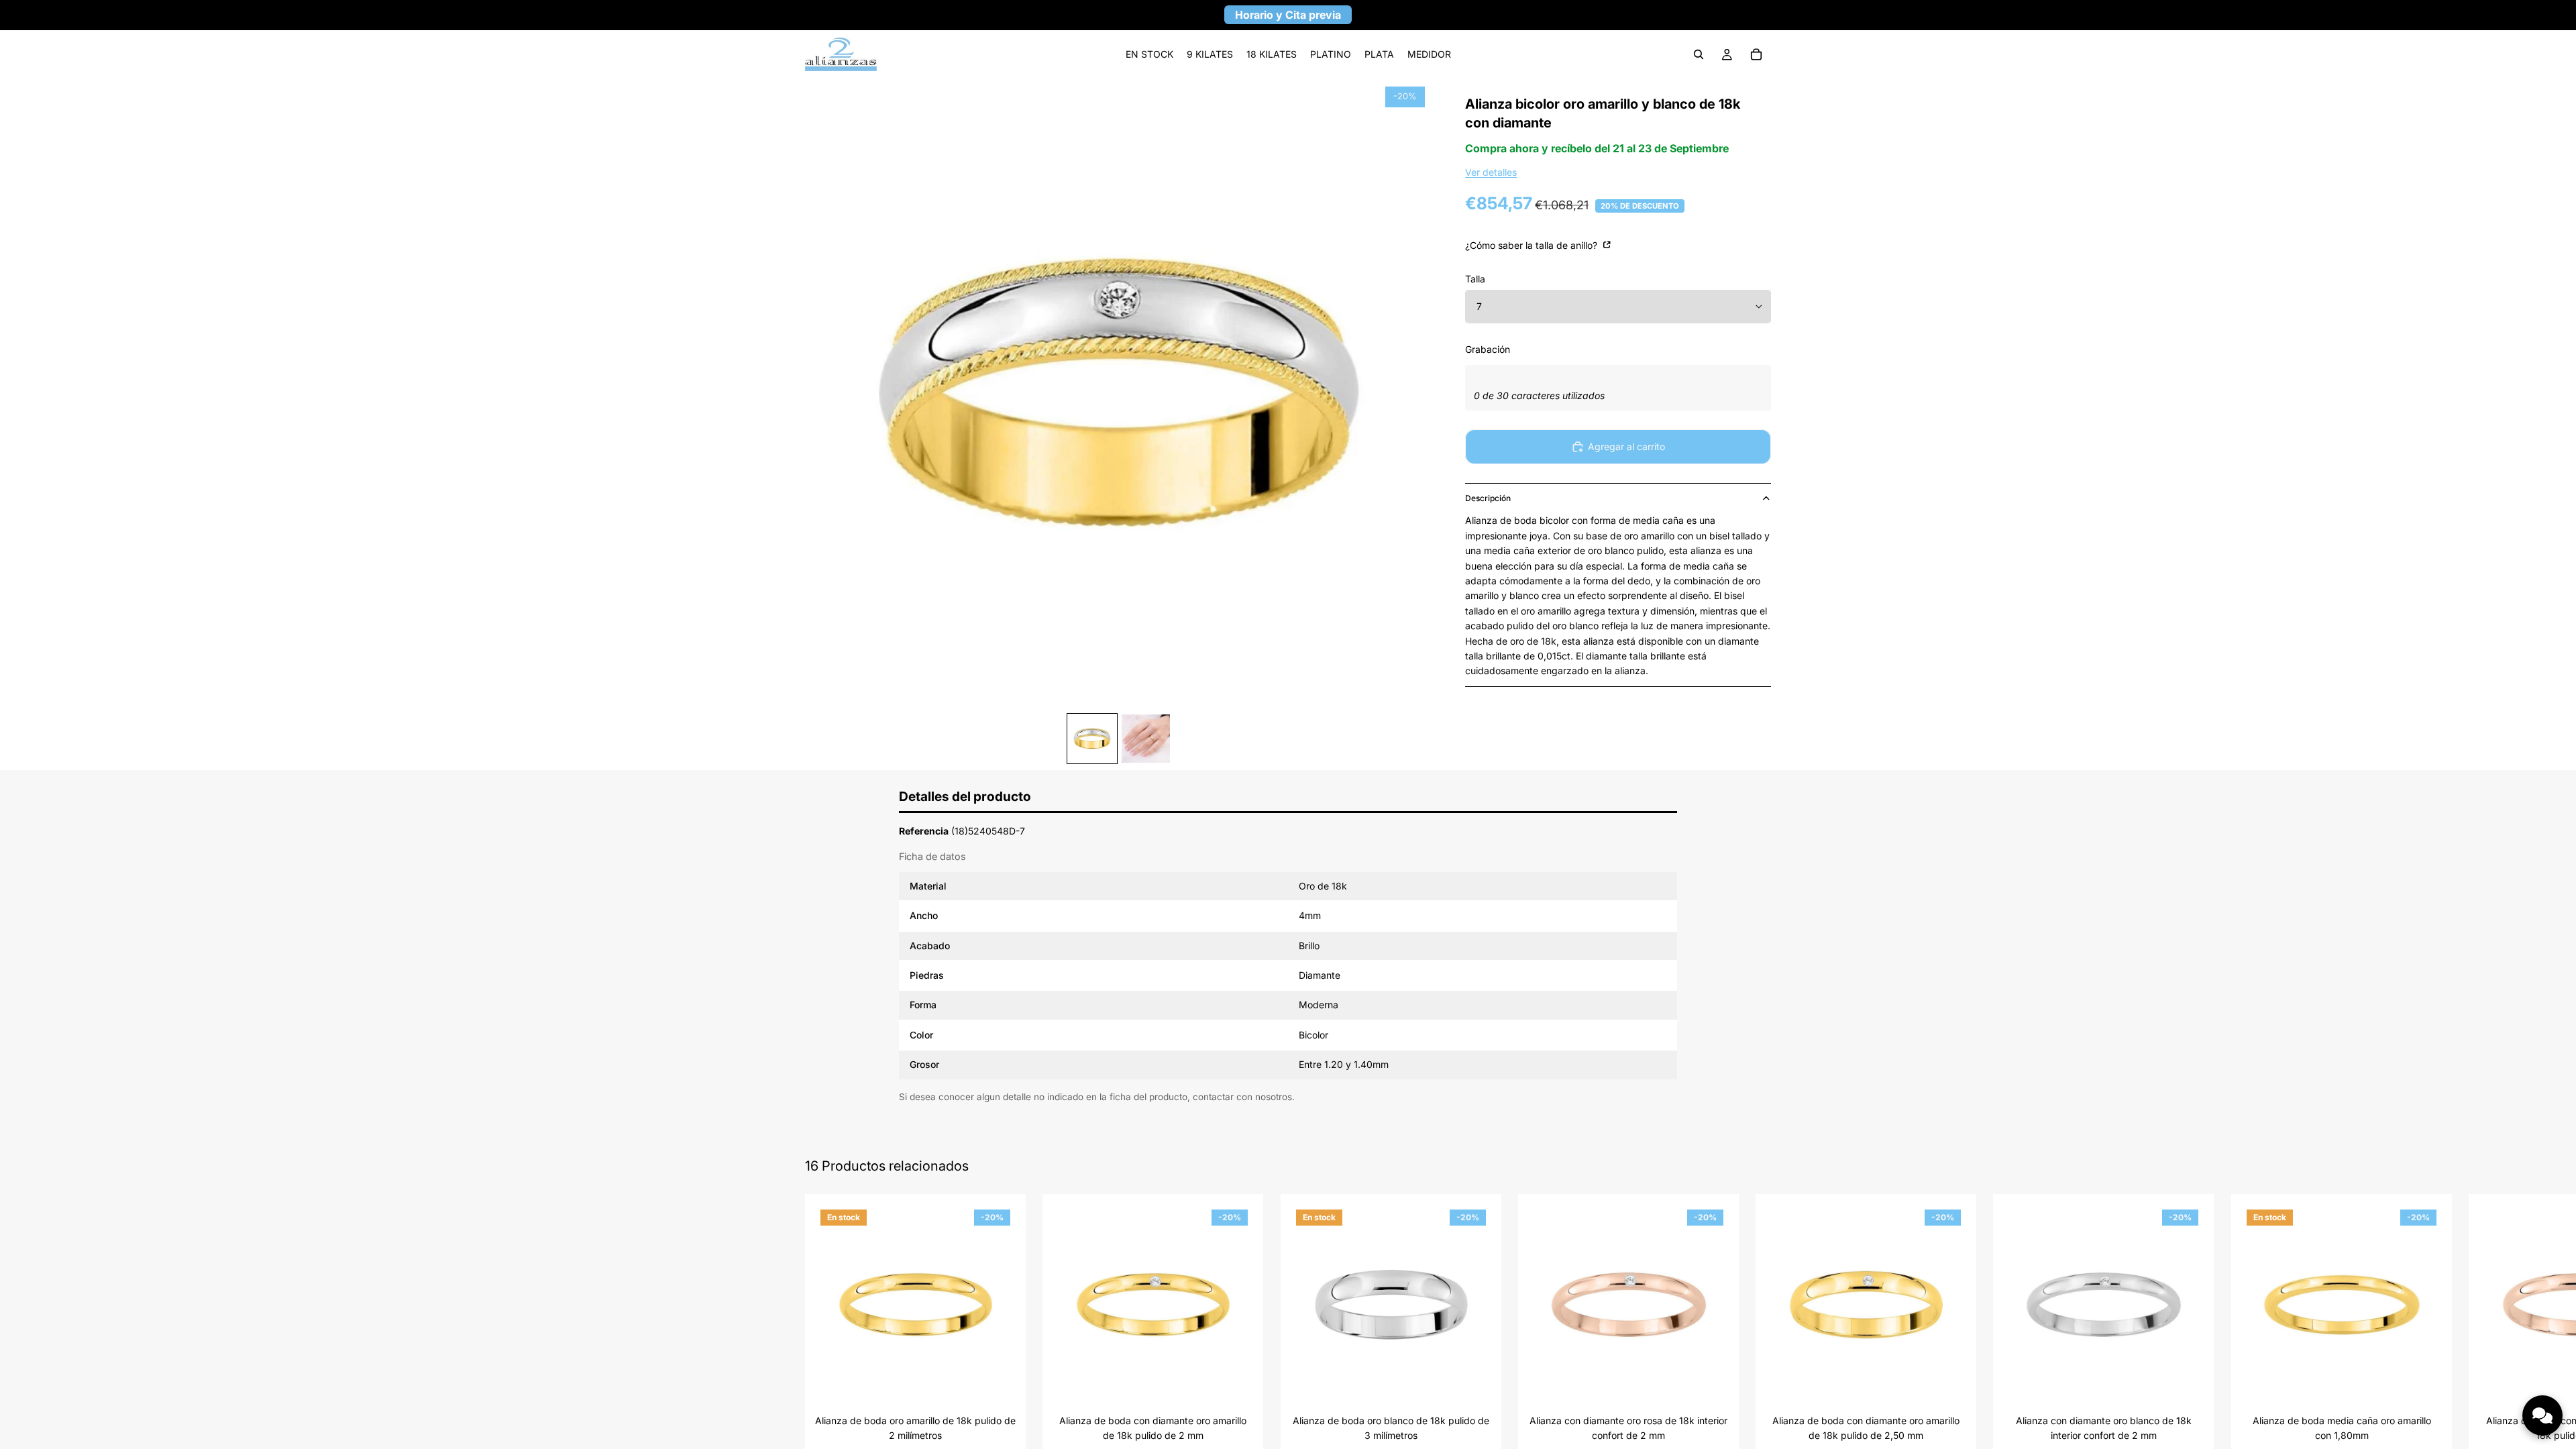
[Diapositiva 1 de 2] (1092, 739)
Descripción (1488, 498)
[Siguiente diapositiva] (1756, 1344)
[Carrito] (1756, 54)
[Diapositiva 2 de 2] (1146, 739)
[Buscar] (1699, 54)
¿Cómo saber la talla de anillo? (1533, 245)
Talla (1475, 279)
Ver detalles (1491, 172)
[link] (1149, 54)
